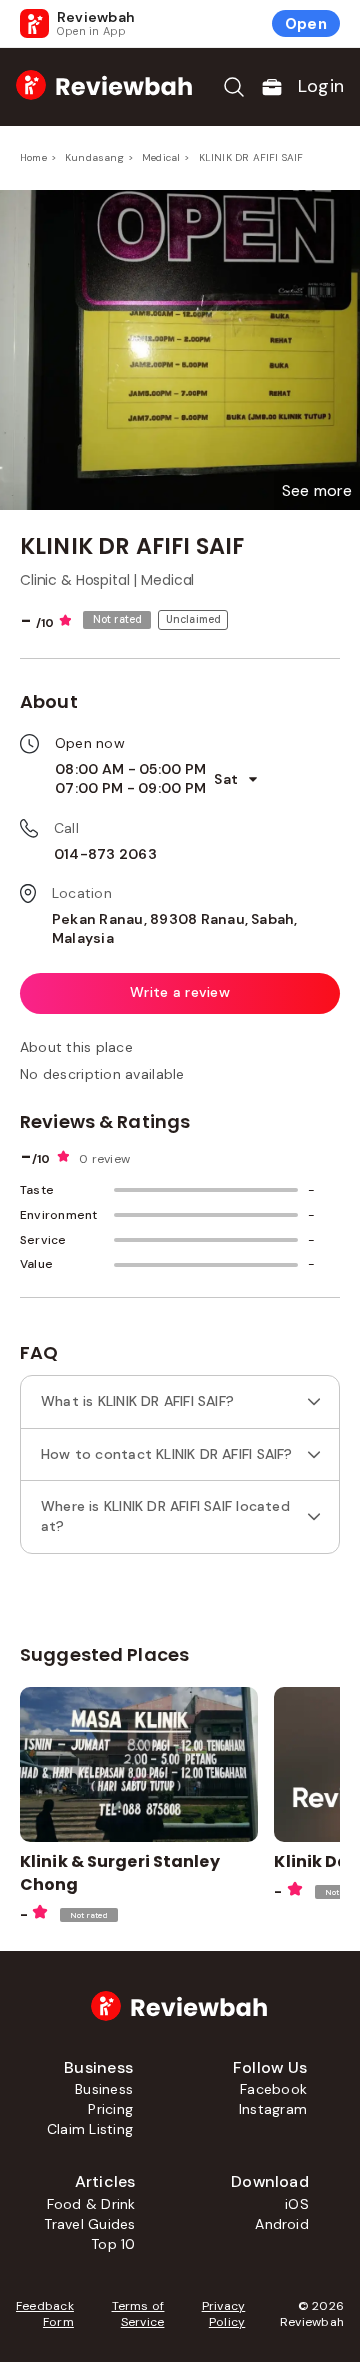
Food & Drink (91, 2204)
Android (282, 2224)
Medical (161, 157)
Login (321, 86)
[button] (317, 491)
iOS (297, 2204)
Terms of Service (138, 2314)
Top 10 (113, 2244)
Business (104, 2089)
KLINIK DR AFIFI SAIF (251, 157)
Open (306, 24)
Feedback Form (45, 2314)
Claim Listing (90, 2129)
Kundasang (94, 157)
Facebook (273, 2089)
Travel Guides (89, 2224)
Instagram (273, 2109)
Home (33, 157)
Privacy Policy (223, 2314)
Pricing (110, 2109)
